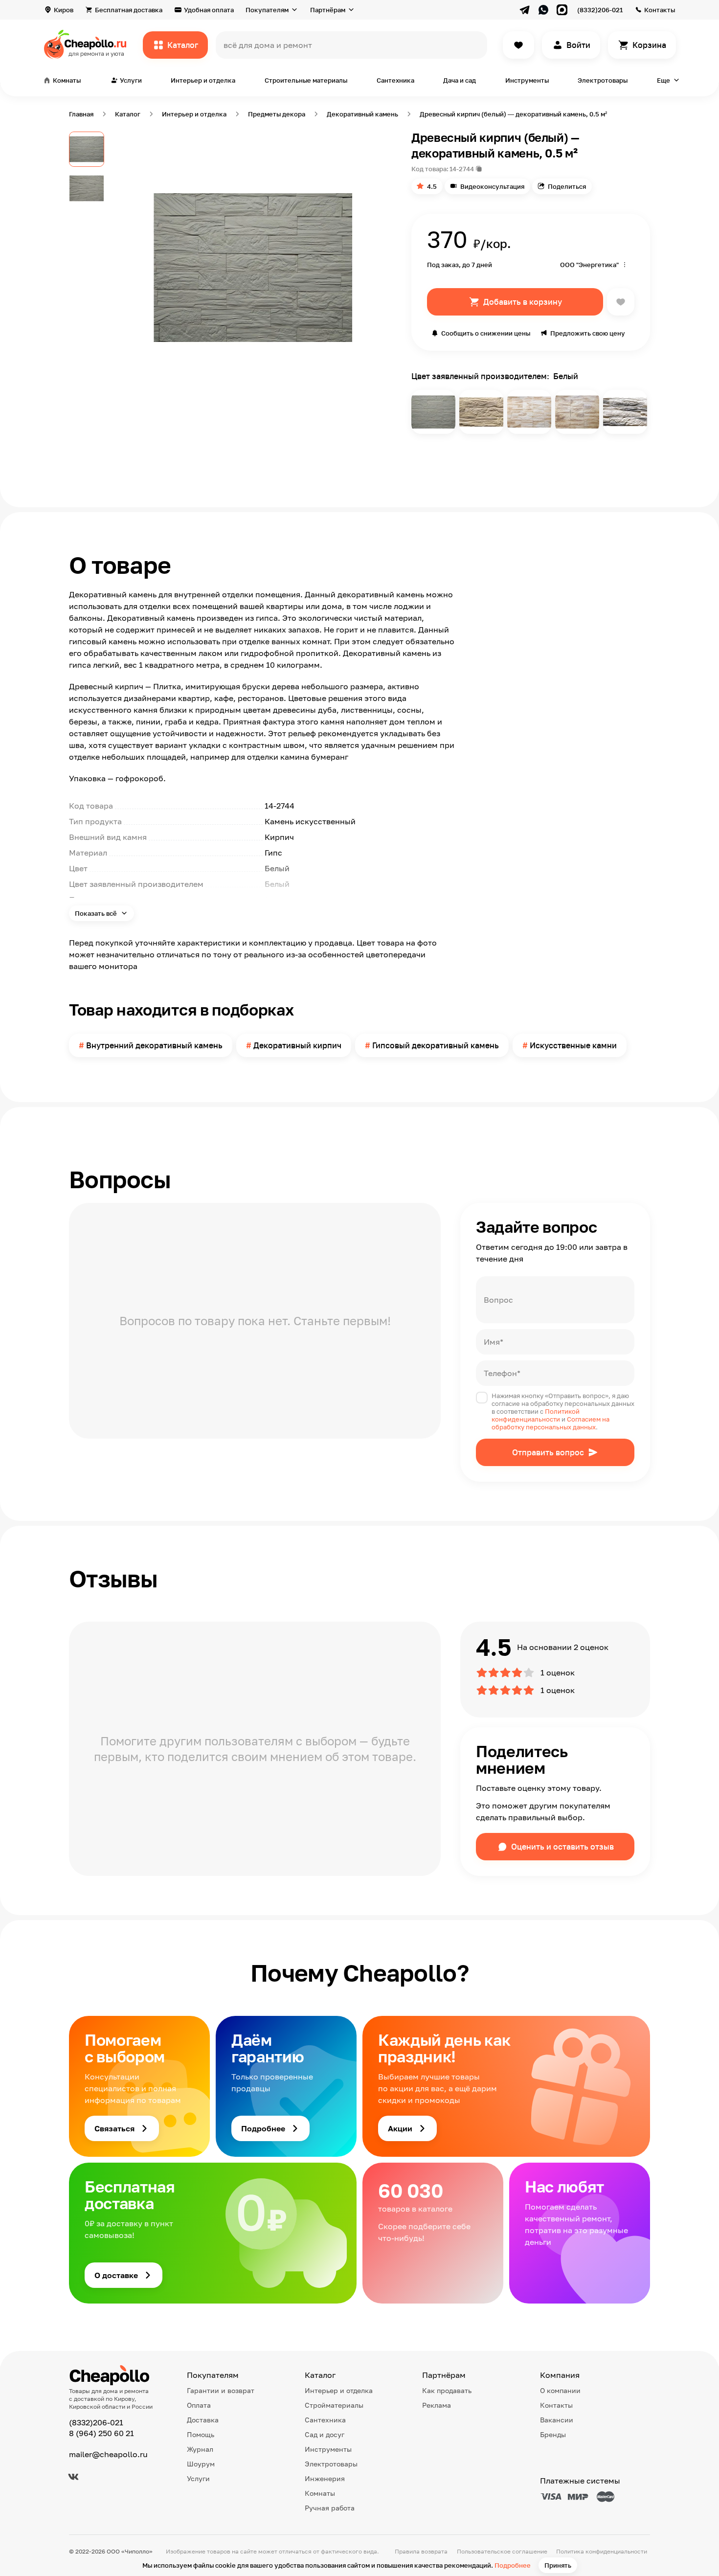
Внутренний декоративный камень (154, 1045)
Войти (578, 45)
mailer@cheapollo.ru (108, 2454)
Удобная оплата (209, 10)
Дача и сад (460, 80)
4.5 (432, 186)
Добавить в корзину (523, 302)
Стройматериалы (334, 2405)
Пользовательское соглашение (502, 2551)
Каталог (183, 45)
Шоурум (201, 2464)
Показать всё (97, 913)
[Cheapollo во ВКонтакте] (73, 2477)
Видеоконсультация (492, 186)
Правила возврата (421, 2551)
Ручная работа (330, 2508)
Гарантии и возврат (221, 2390)
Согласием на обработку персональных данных (550, 1423)
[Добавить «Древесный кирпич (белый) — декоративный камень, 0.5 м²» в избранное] (621, 302)
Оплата (199, 2405)
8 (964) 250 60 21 (101, 2433)
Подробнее (513, 2565)
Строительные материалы (306, 80)
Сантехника (395, 80)
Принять (558, 2565)
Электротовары (603, 80)
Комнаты (320, 2493)
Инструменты (527, 80)
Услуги (198, 2478)
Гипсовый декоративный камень (436, 1045)
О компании (560, 2390)
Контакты (660, 10)
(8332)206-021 (600, 10)
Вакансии (557, 2420)
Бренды (553, 2434)
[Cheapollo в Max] (562, 10)
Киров (64, 10)
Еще (663, 80)
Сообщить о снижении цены (486, 333)
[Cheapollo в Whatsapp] (543, 10)
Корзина (649, 45)
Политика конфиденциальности (602, 2551)
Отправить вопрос (548, 1452)
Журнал (200, 2449)
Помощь (201, 2434)
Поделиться (567, 186)
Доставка (203, 2420)
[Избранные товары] (518, 45)
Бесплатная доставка (129, 10)
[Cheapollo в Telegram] (525, 10)
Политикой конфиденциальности (536, 1415)
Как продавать (447, 2390)
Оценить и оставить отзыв (562, 1847)
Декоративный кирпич (297, 1045)
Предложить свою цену (588, 333)
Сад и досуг (325, 2434)
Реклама (437, 2405)
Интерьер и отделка (203, 80)
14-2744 (462, 169)
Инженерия (325, 2478)
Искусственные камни (573, 1045)
